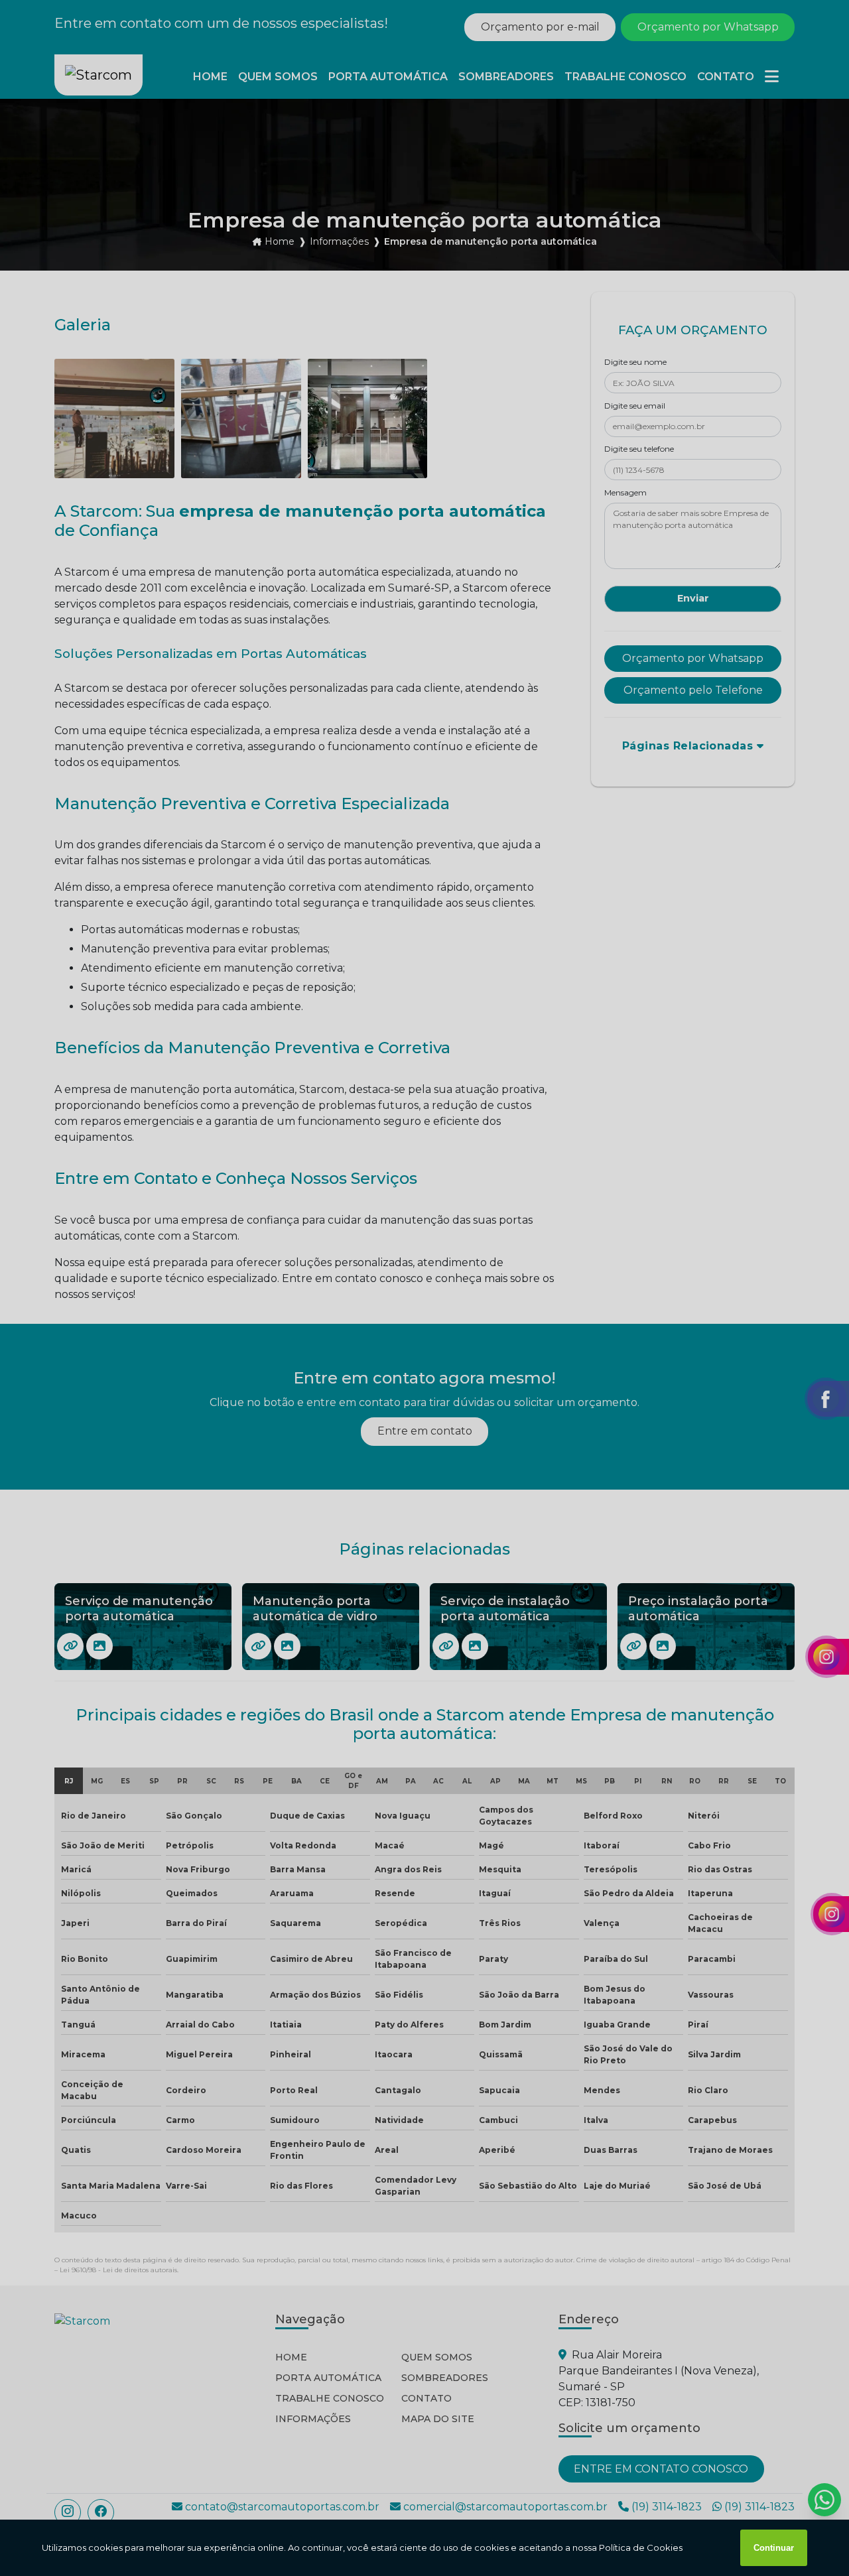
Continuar (774, 2548)
